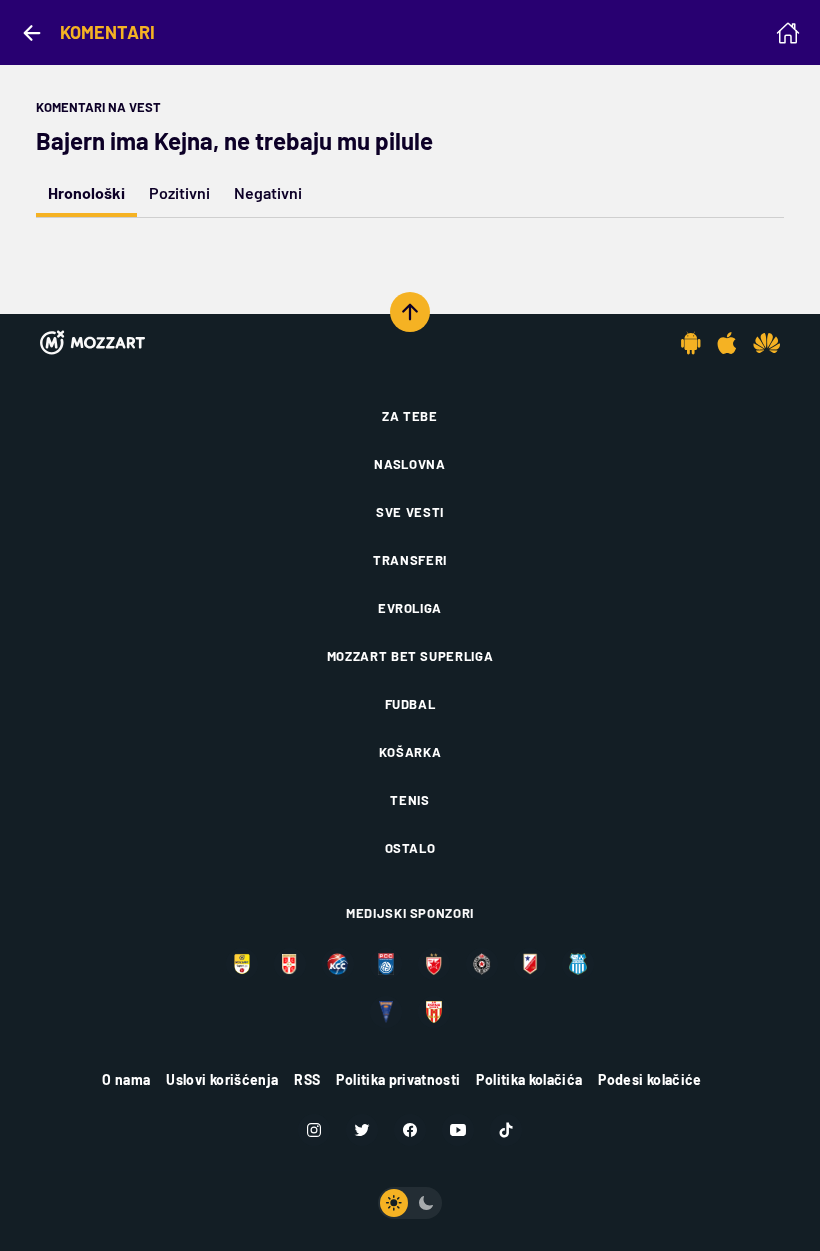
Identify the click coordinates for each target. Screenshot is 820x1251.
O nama (126, 1079)
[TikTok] (506, 1130)
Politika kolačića (529, 1079)
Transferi (410, 560)
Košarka (410, 752)
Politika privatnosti (398, 1079)
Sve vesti (410, 512)
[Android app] (691, 343)
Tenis (409, 800)
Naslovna (409, 464)
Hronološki (86, 192)
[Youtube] (458, 1130)
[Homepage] (788, 33)
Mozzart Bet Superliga (410, 656)
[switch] (410, 1203)
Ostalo (410, 848)
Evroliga (410, 608)
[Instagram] (314, 1130)
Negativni (268, 192)
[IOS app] (727, 343)
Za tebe (410, 416)
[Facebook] (410, 1130)
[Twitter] (362, 1130)
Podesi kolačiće (649, 1079)
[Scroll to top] (410, 312)
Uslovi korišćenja (222, 1079)
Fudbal (410, 704)
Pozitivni (179, 192)
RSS (307, 1079)
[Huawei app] (766, 343)
